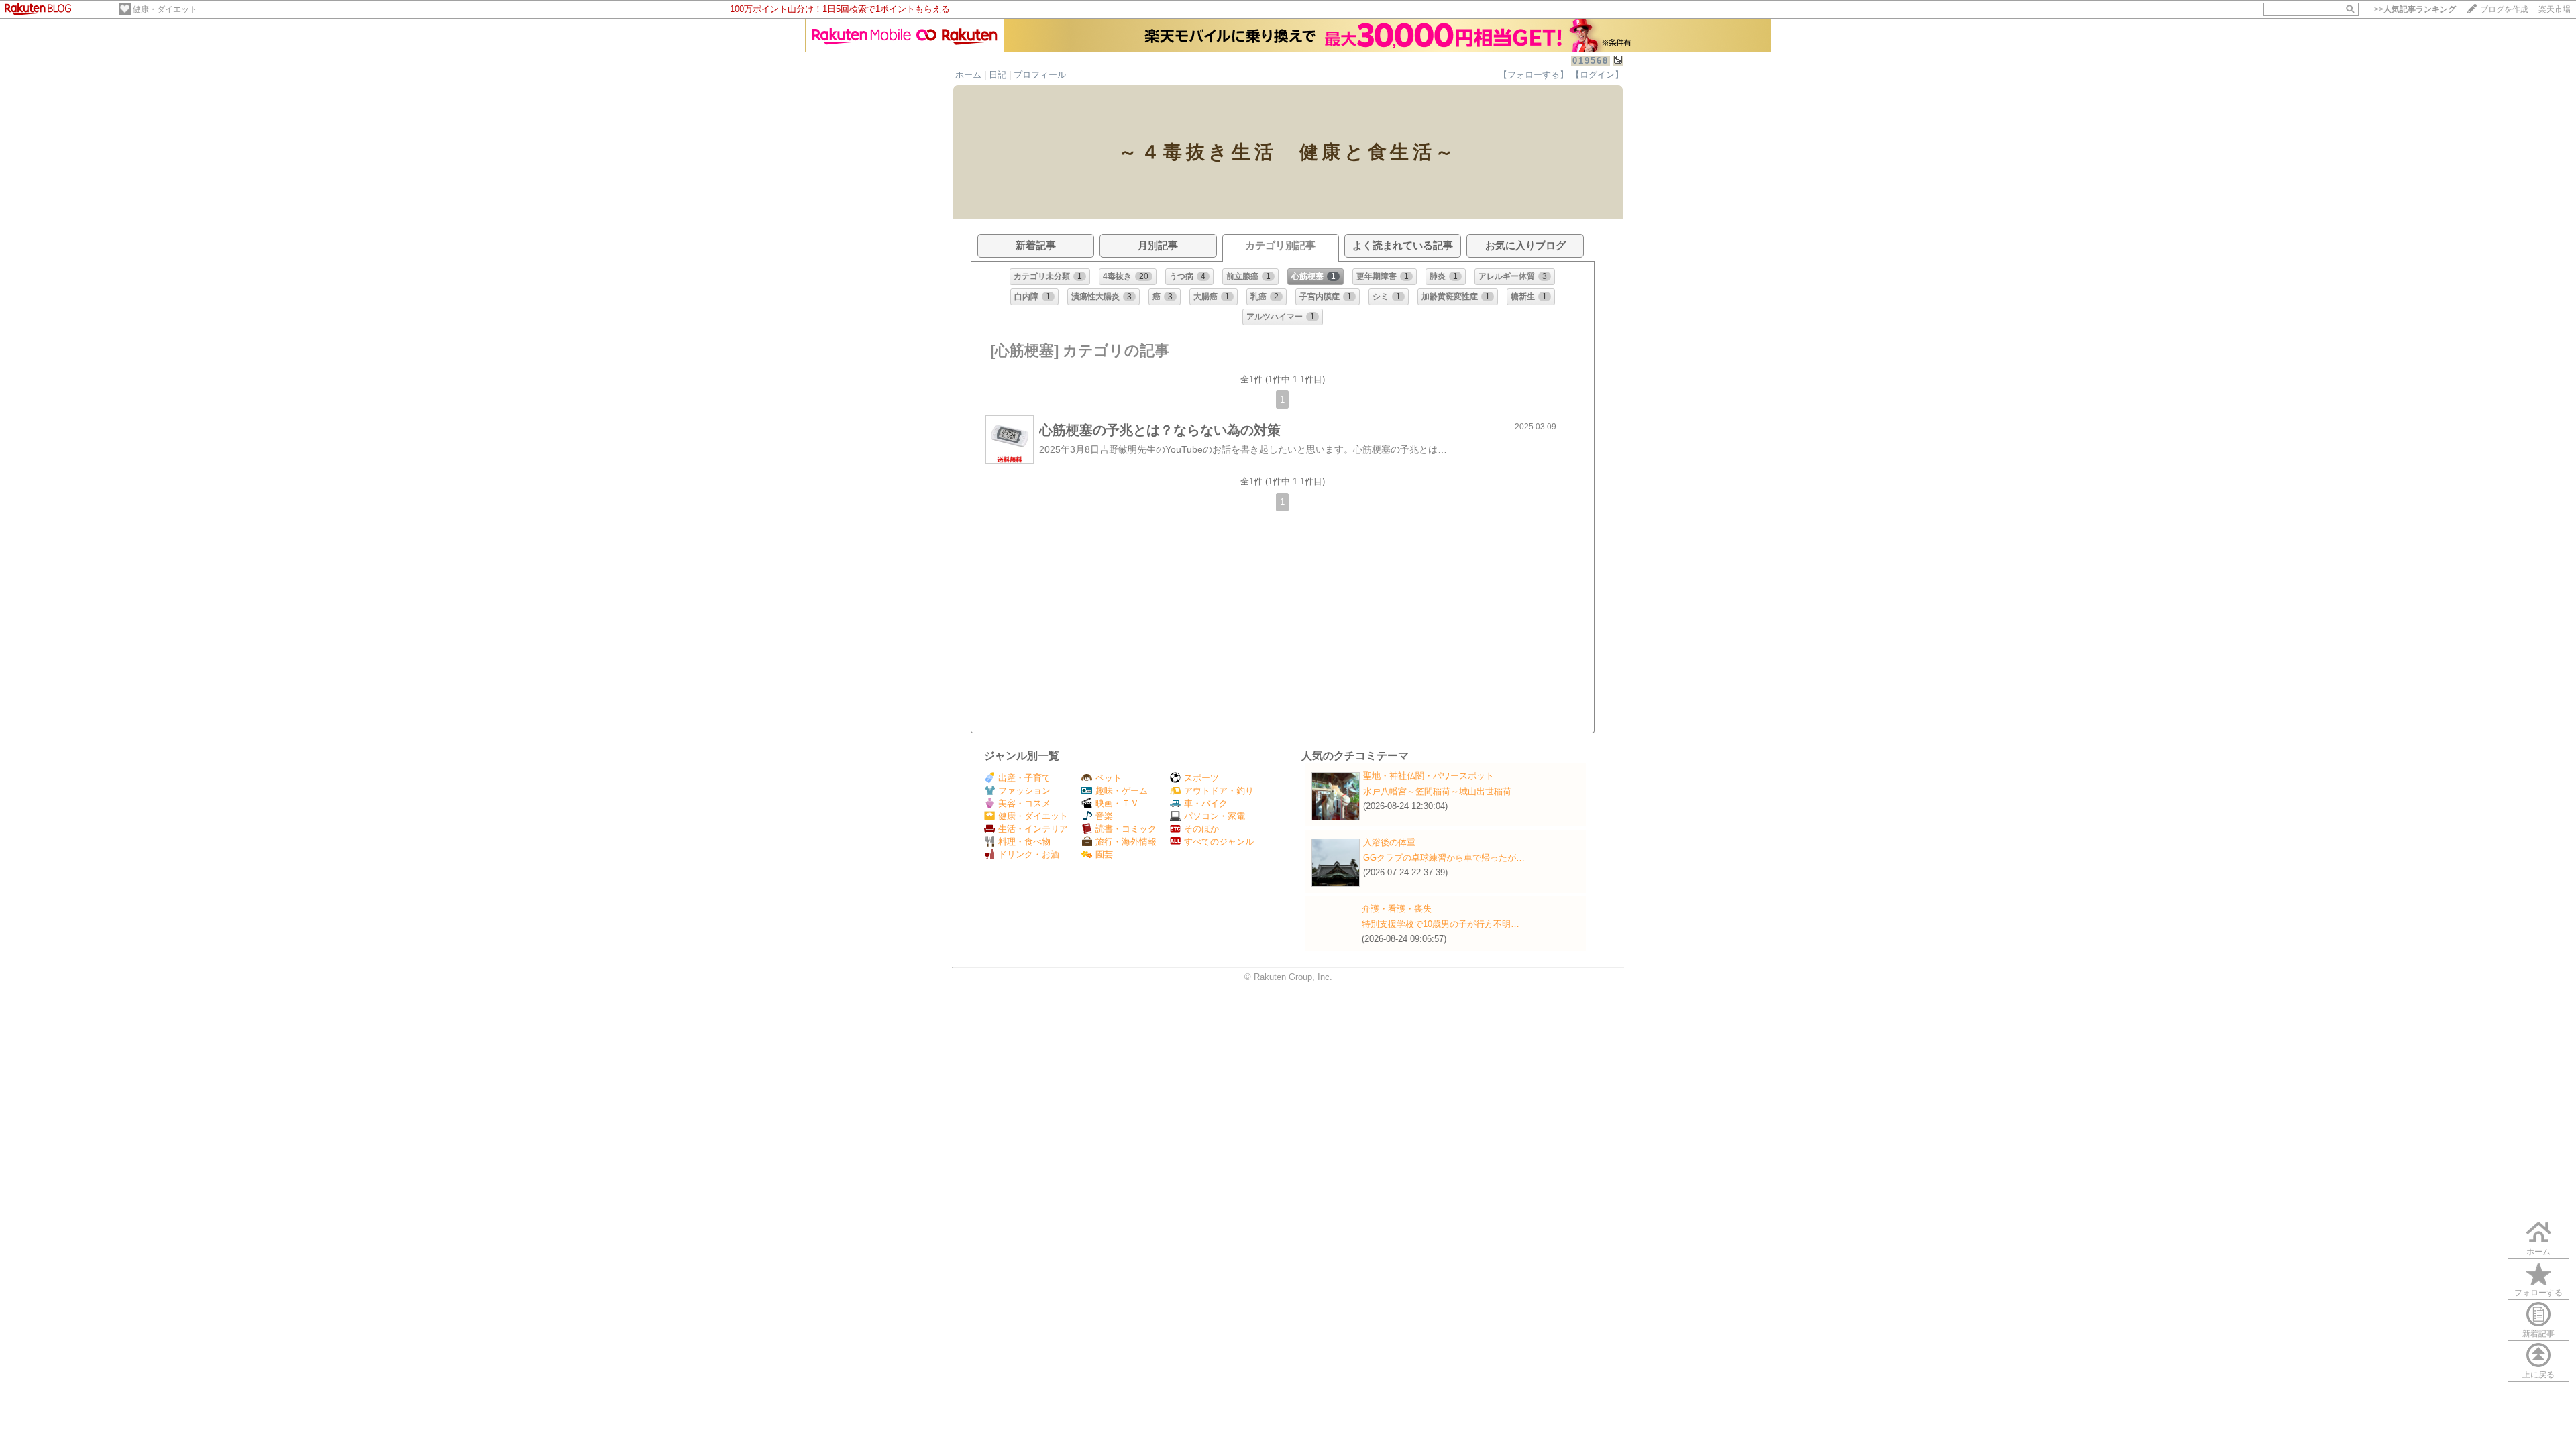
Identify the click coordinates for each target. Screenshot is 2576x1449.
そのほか (1201, 829)
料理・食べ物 (1024, 842)
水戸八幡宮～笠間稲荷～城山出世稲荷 (1437, 791)
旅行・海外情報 (1126, 842)
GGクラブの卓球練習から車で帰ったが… (1444, 858)
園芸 (1104, 854)
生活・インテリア (1033, 829)
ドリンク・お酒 (1029, 854)
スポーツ (1201, 778)
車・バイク (1206, 803)
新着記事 (2538, 1334)
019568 (1591, 61)
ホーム (968, 75)
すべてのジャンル (1219, 842)
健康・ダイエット (165, 9)
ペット (1109, 778)
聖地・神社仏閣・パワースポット (1429, 776)
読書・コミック (1126, 829)
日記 (998, 75)
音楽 (1104, 816)
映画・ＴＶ (1117, 803)
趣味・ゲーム (1122, 791)
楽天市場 (2555, 9)
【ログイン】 (1597, 75)
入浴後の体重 (1389, 842)
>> (2415, 9)
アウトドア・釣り (1219, 791)
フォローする (2538, 1293)
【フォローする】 (1534, 75)
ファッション (1024, 791)
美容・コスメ (1024, 803)
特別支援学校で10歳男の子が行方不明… (1441, 924)
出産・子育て (1024, 778)
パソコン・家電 (1215, 816)
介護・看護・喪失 (1397, 909)
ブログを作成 (2504, 9)
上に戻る (2538, 1375)
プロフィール (1040, 75)
